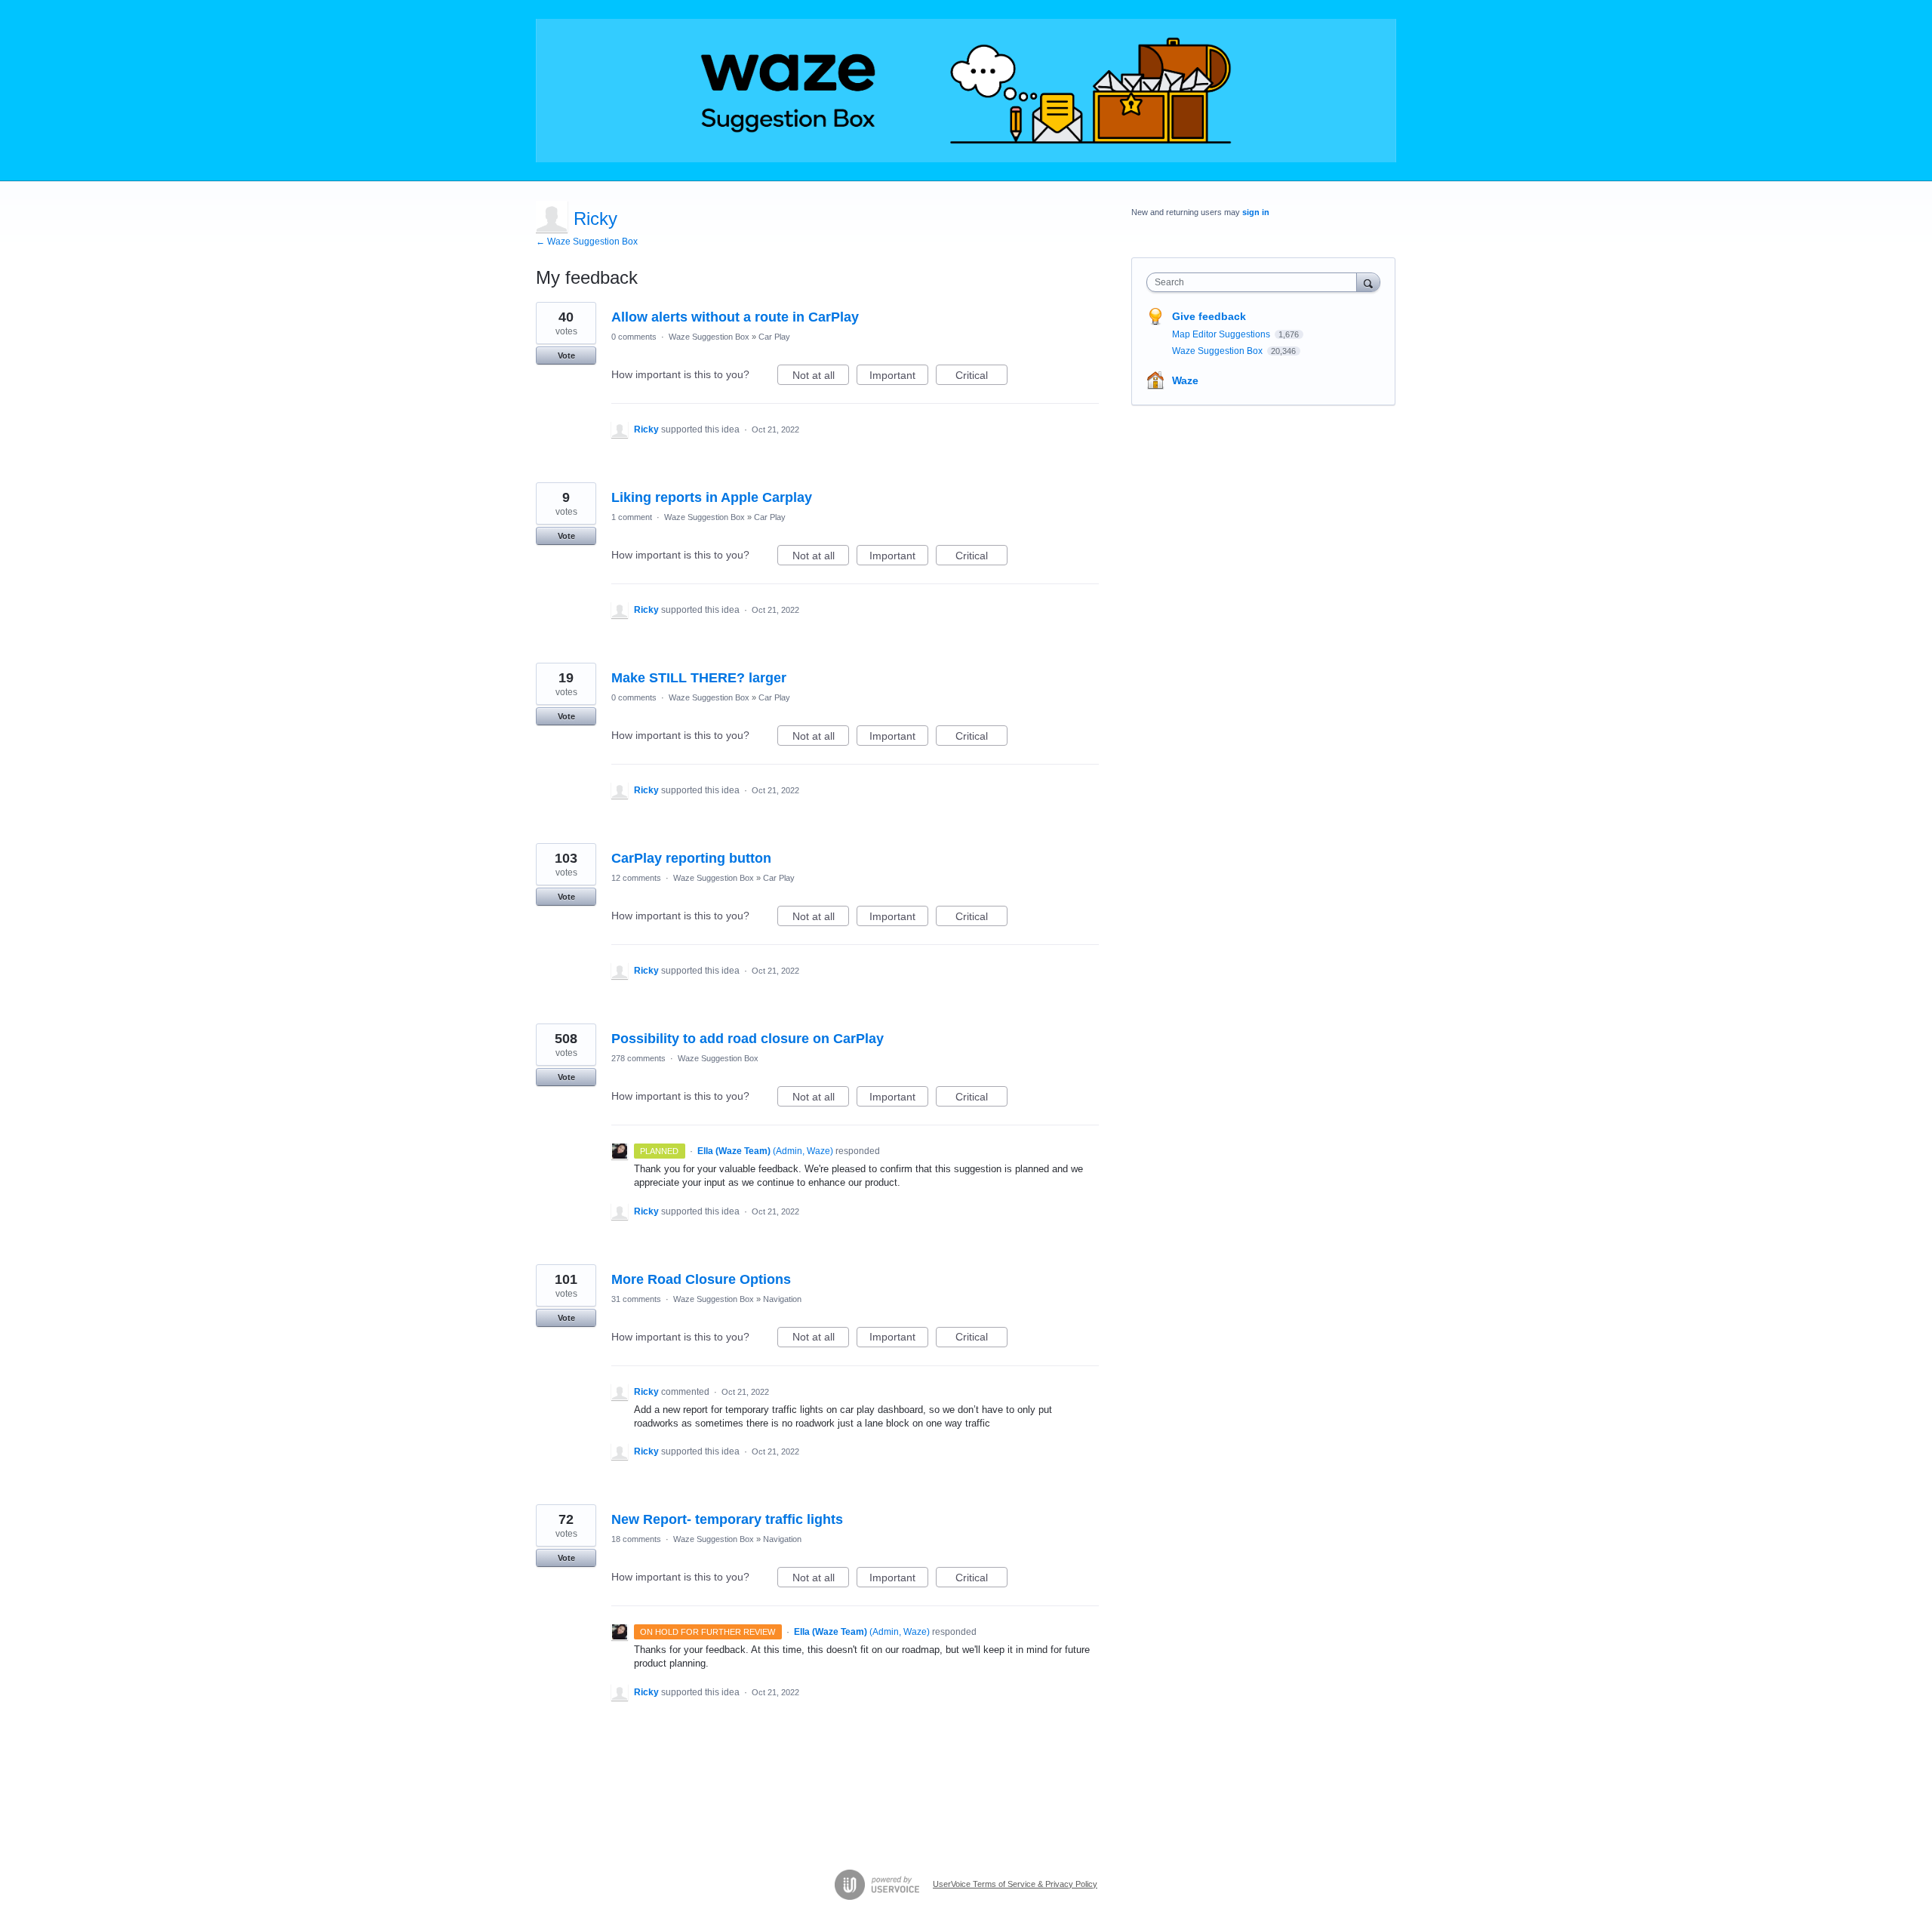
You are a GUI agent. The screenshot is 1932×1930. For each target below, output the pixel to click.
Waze (1185, 380)
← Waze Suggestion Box (587, 242)
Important (899, 377)
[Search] (1368, 282)
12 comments (636, 878)
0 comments (634, 337)
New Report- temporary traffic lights (727, 1519)
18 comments (636, 1539)
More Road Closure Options (701, 1279)
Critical (981, 377)
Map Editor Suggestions (1222, 334)
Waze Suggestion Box (709, 337)
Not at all (821, 377)
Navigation (782, 1299)
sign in (1256, 212)
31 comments (636, 1299)
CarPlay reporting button (691, 858)
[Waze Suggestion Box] (966, 91)
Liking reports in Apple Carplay (712, 497)
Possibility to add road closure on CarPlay (748, 1039)
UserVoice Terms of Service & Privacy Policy (1015, 1884)
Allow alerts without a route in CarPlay (735, 317)
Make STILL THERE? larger (699, 678)
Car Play (774, 337)
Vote (566, 356)
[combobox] (1255, 282)
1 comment (632, 517)
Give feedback (1209, 316)
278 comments (638, 1058)
